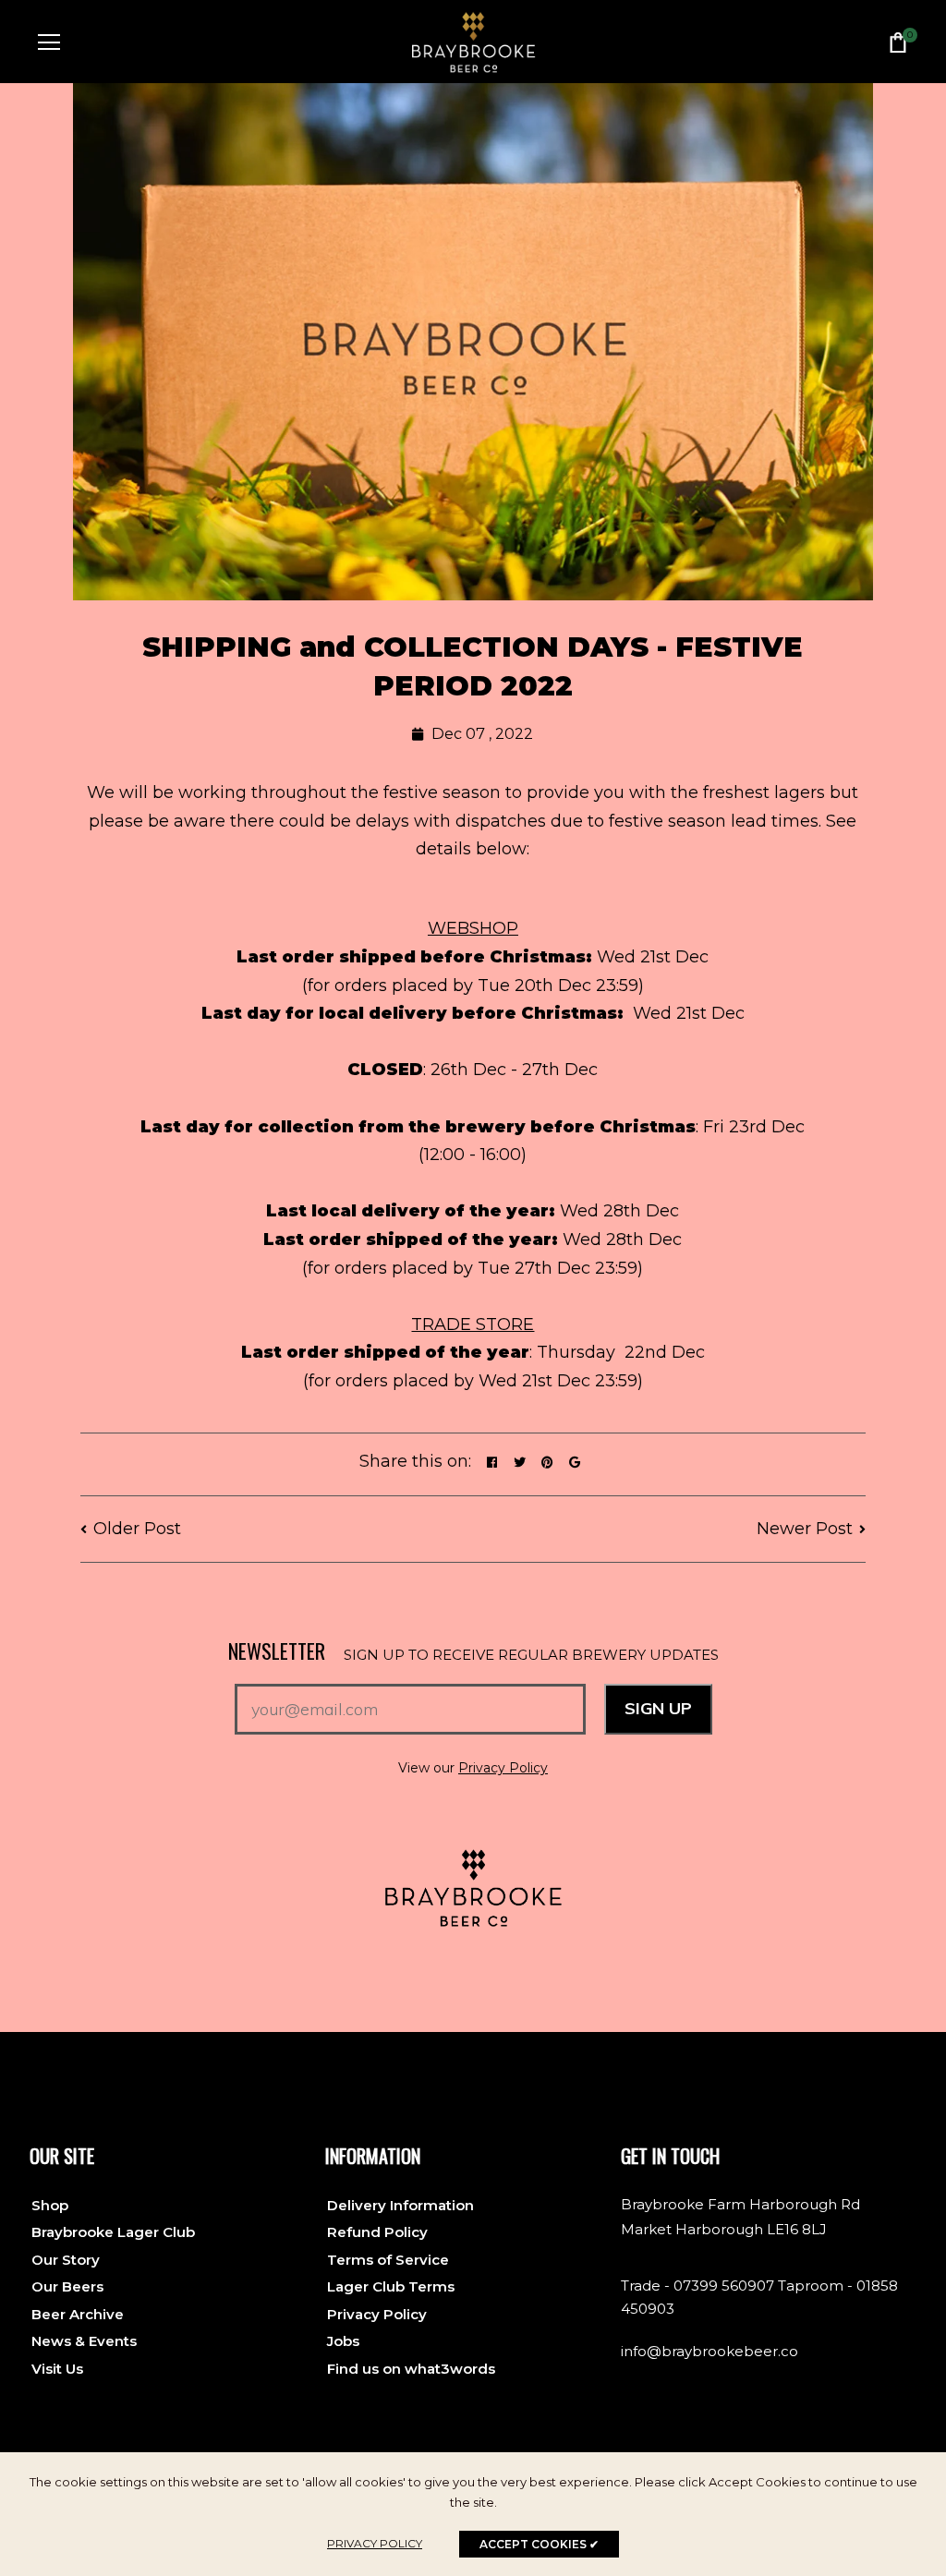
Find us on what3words (411, 2369)
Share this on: (415, 1461)
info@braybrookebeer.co (709, 2351)
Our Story (66, 2260)
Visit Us (57, 2369)
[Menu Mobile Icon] (49, 42)
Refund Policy (377, 2232)
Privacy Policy (503, 1768)
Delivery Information (400, 2205)
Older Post (137, 1529)
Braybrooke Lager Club (113, 2232)
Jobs (343, 2341)
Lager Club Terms (391, 2286)
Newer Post (805, 1529)
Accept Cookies (539, 2544)
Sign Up (658, 1708)
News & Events (84, 2341)
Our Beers (67, 2286)
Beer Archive (78, 2314)
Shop (50, 2205)
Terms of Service (388, 2260)
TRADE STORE (473, 1324)
